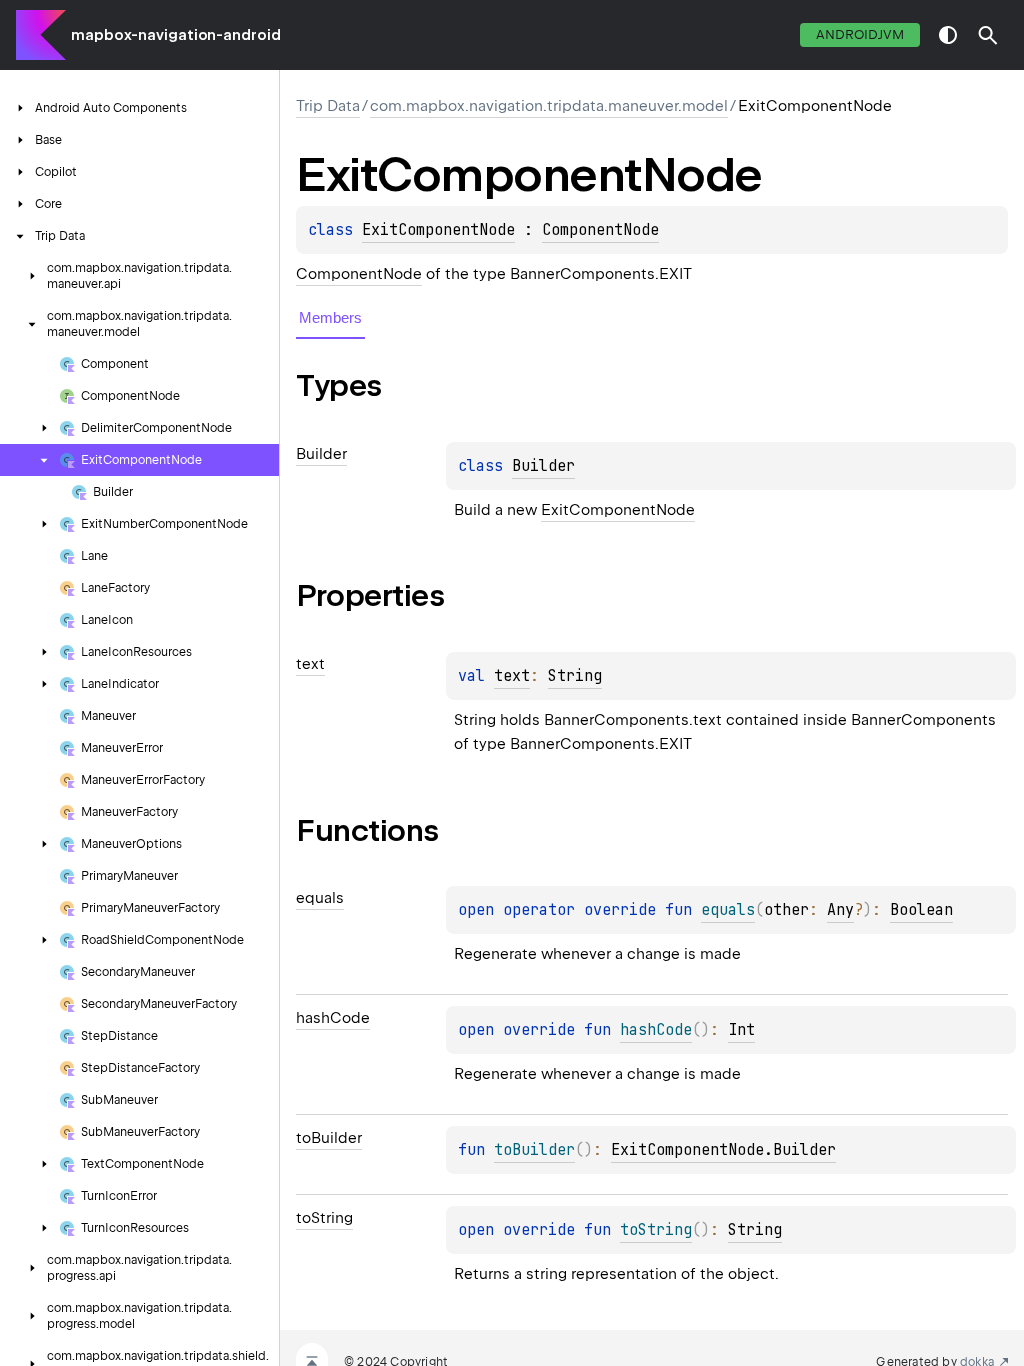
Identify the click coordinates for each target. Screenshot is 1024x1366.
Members (330, 317)
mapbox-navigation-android (176, 35)
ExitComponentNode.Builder (723, 1150)
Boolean (921, 910)
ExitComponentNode (438, 230)
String (575, 676)
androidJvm (860, 34)
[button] (988, 35)
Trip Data (328, 106)
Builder (543, 466)
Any (840, 910)
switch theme (948, 35)
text (512, 676)
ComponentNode (600, 230)
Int (741, 1030)
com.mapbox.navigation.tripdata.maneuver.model (549, 106)
